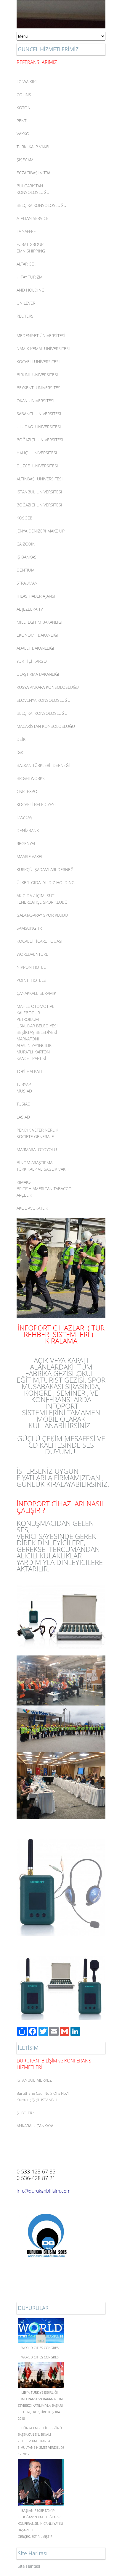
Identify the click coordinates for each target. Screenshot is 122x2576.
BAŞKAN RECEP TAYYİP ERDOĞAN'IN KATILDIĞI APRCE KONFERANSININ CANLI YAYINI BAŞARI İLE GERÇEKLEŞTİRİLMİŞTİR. (41, 2523)
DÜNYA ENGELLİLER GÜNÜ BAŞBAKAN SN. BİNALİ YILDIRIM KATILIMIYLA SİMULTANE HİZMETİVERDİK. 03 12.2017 (41, 2441)
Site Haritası (29, 2566)
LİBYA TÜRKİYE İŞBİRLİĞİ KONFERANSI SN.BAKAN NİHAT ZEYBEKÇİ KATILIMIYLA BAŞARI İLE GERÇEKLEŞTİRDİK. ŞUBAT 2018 (41, 2405)
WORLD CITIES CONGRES (40, 2348)
